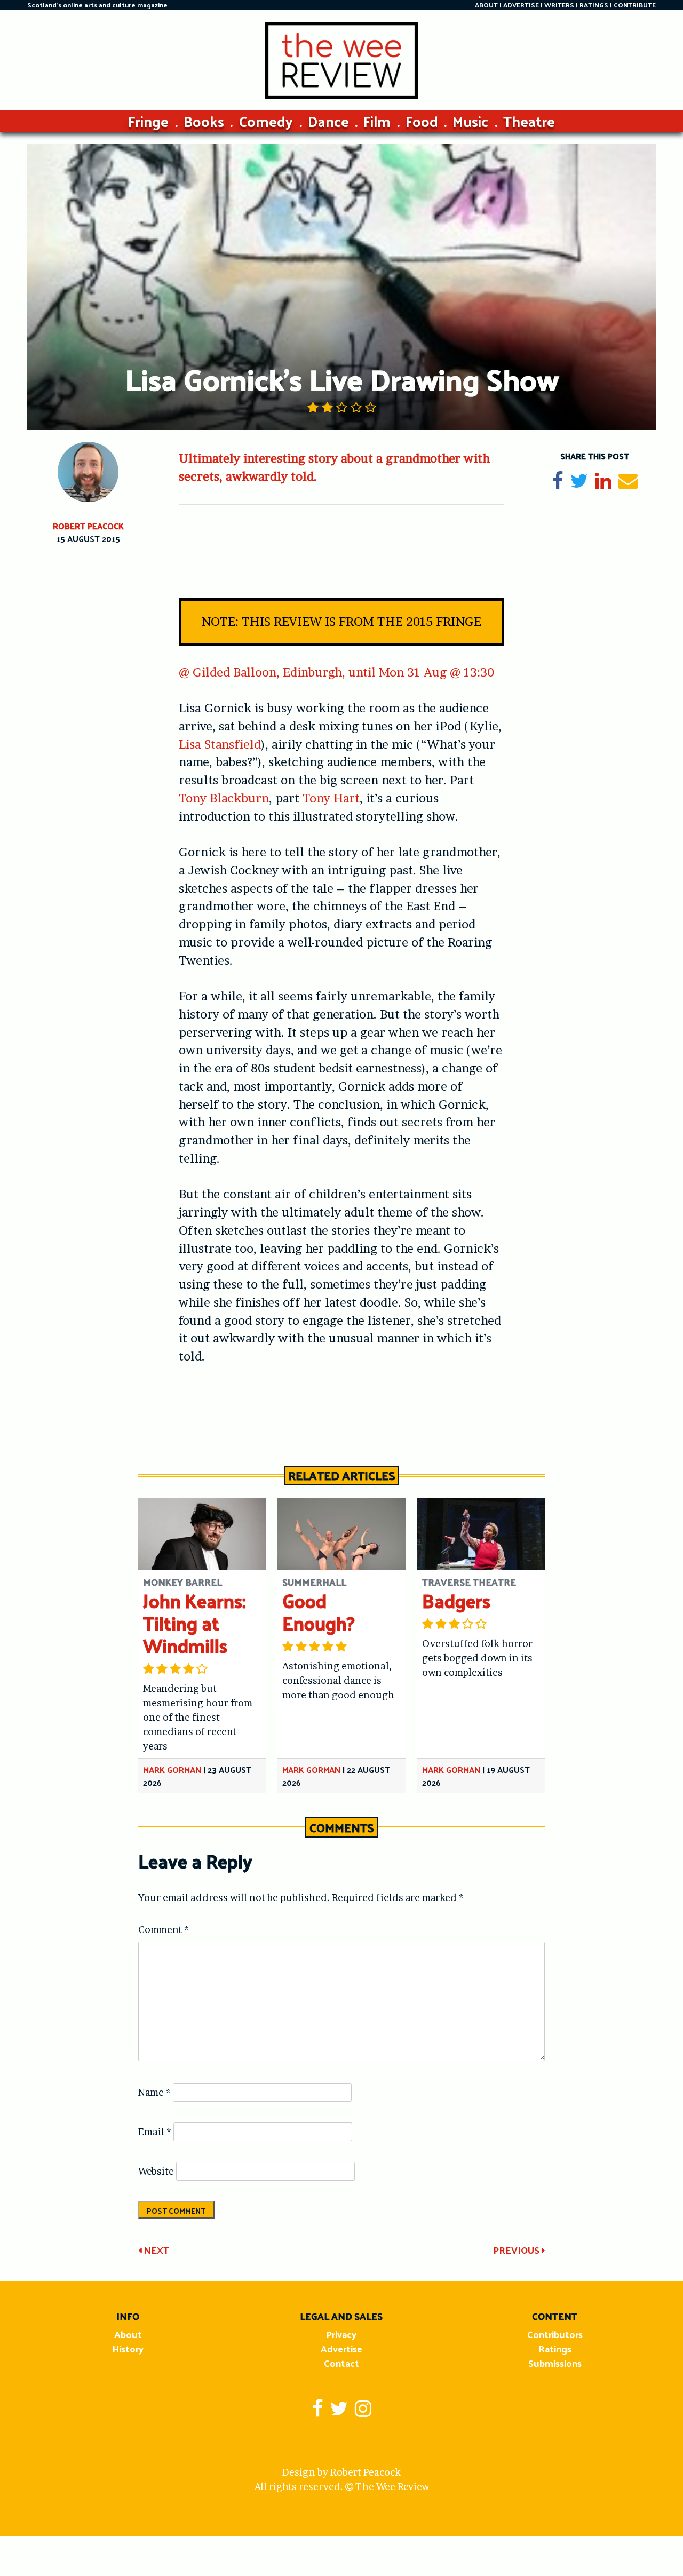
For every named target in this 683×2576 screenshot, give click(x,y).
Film (377, 121)
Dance (328, 121)
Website (156, 2171)
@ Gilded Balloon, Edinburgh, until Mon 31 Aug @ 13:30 (336, 672)
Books (204, 121)
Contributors (555, 2334)
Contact (341, 2363)
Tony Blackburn (224, 798)
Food (422, 121)
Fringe (148, 121)
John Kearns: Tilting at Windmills (194, 1623)
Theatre (529, 121)
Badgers (456, 1600)
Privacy (341, 2334)
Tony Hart (331, 798)
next (155, 2250)
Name (154, 2092)
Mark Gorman (172, 1770)
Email (155, 2132)
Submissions (555, 2363)
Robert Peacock (88, 526)
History (128, 2348)
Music (470, 121)
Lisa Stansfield (220, 744)
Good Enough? (319, 1612)
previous (517, 2250)
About (128, 2334)
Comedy (266, 121)
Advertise (341, 2348)
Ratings (555, 2348)
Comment (164, 1930)
